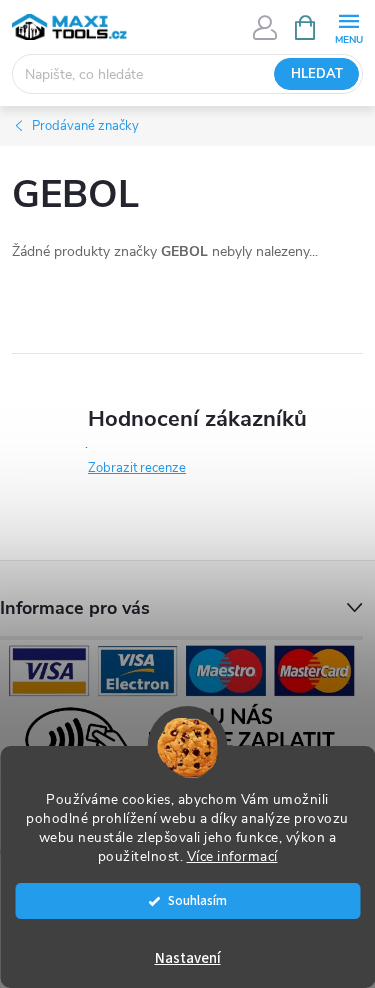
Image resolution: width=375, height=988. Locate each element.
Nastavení (188, 958)
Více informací (232, 856)
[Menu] (348, 26)
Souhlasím (197, 900)
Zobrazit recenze (137, 468)
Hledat (317, 74)
